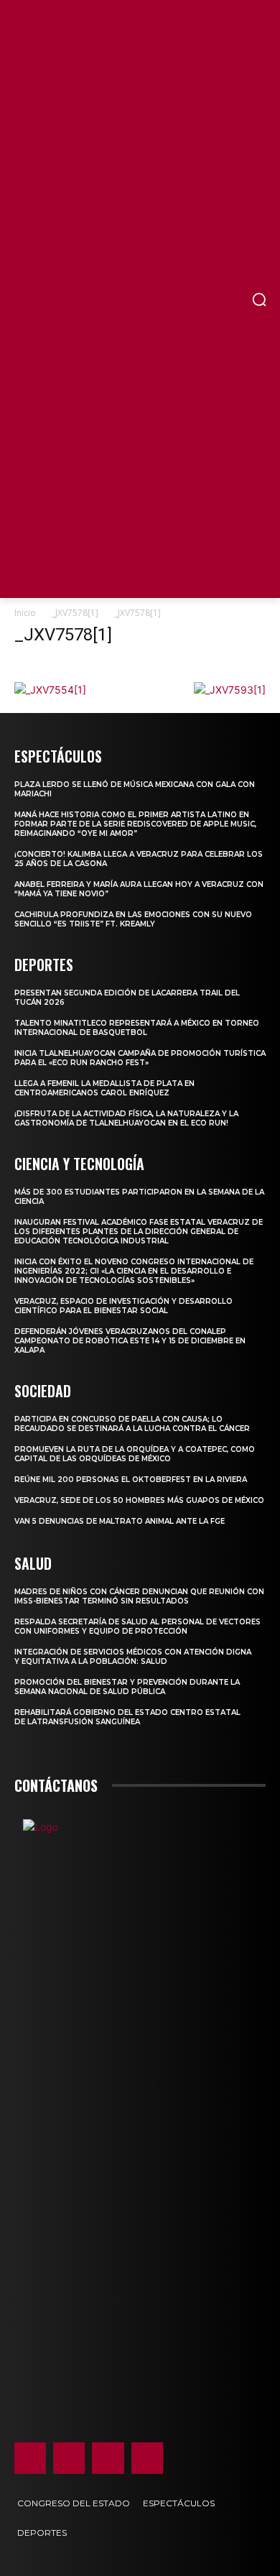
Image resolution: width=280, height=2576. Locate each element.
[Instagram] (69, 2458)
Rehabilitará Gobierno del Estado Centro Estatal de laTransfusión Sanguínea (127, 1717)
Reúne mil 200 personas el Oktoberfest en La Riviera (131, 1480)
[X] (108, 2458)
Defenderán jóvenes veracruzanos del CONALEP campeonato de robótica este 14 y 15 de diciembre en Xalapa (130, 1341)
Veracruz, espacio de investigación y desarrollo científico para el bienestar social (123, 1306)
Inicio (25, 613)
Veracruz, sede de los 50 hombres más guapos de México (139, 1500)
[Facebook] (30, 2458)
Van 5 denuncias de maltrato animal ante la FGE (120, 1521)
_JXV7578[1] (75, 613)
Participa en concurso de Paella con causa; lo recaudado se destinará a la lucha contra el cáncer (132, 1424)
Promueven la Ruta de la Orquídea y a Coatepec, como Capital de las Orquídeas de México (135, 1454)
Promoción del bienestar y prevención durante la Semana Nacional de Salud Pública (127, 1687)
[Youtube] (147, 2458)
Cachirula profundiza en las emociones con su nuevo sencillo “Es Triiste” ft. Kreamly (133, 919)
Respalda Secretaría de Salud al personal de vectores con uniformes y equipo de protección (137, 1627)
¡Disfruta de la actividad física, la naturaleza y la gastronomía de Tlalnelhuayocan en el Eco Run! (126, 1118)
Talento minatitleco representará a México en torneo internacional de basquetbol (137, 1028)
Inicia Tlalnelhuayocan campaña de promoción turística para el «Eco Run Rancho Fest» (140, 1058)
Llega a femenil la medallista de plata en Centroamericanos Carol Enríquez (104, 1088)
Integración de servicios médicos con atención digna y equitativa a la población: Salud (133, 1657)
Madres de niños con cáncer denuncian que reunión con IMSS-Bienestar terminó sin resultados (139, 1596)
